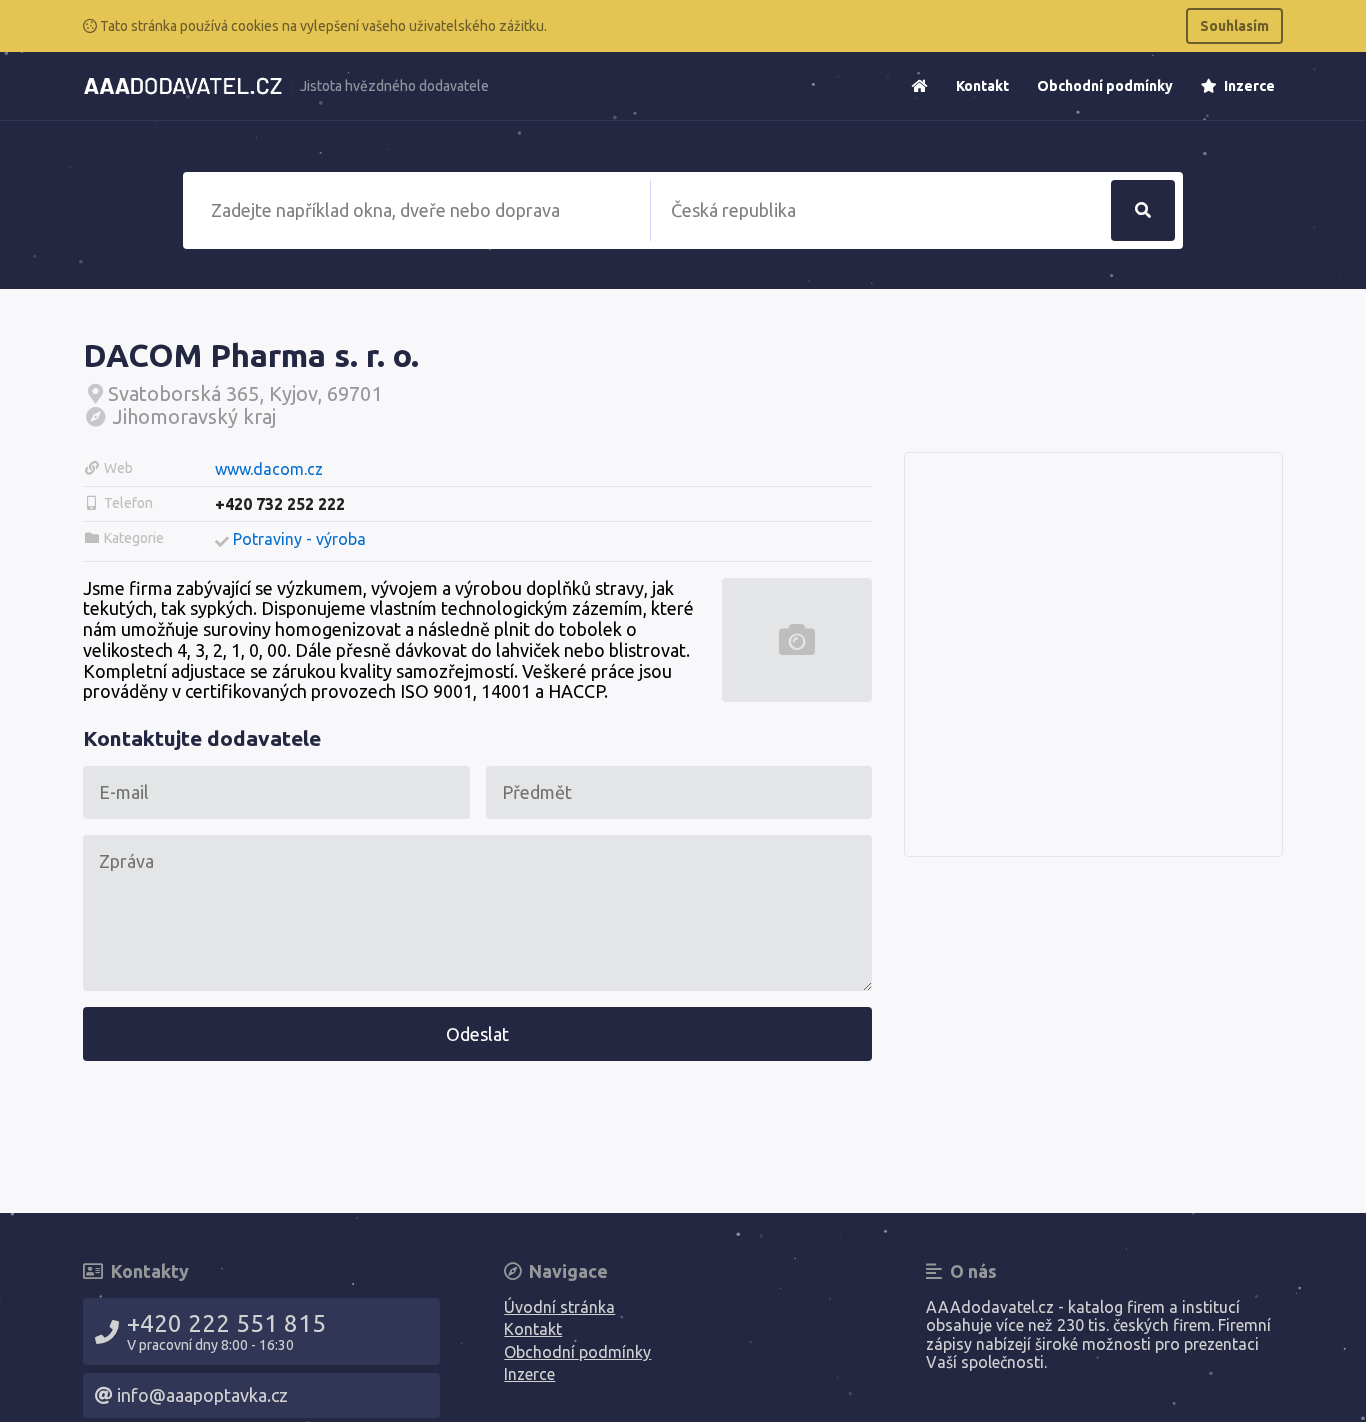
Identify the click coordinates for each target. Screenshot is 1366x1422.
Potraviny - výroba (299, 539)
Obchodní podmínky (1105, 86)
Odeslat (477, 1034)
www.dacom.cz (269, 469)
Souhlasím (1234, 26)
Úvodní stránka (559, 1307)
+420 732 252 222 (280, 504)
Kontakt (982, 86)
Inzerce (1248, 86)
